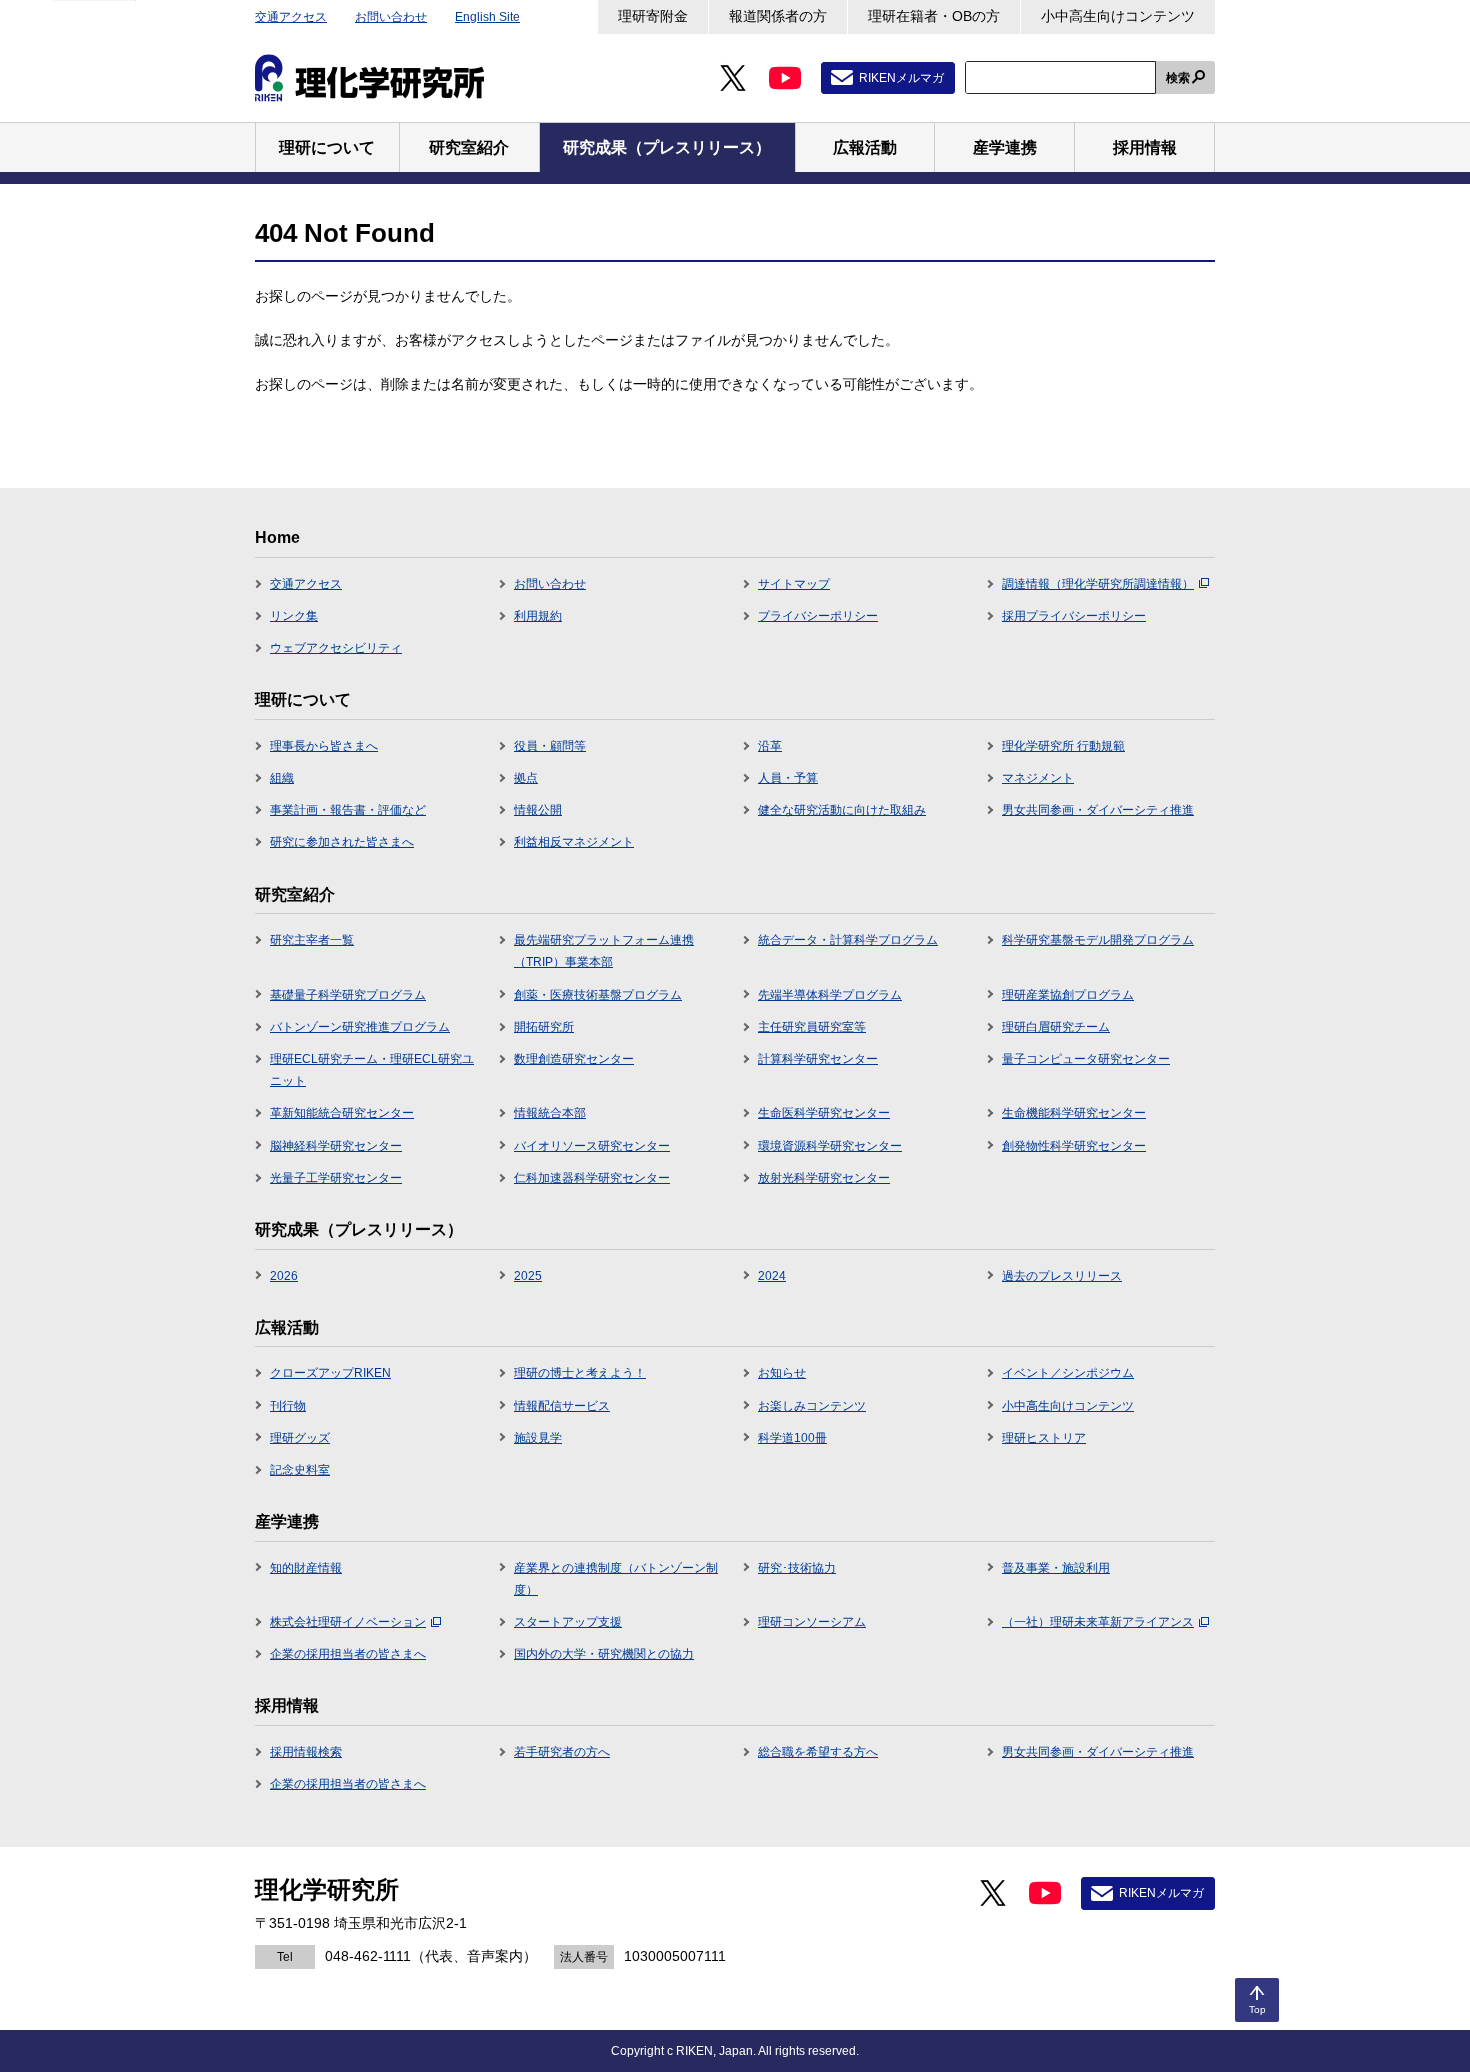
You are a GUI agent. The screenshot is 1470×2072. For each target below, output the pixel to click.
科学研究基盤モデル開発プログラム (1098, 940)
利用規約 (538, 616)
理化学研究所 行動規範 (1063, 746)
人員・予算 (788, 778)
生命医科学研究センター (824, 1113)
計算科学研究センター (818, 1059)
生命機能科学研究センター (1074, 1113)
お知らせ (782, 1373)
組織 (282, 778)
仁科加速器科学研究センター (592, 1178)
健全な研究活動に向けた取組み (842, 810)
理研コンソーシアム (812, 1622)
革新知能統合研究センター (342, 1113)
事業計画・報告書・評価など (348, 810)
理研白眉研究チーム (1056, 1027)
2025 (528, 1276)
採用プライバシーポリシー (1074, 616)
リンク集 (294, 616)
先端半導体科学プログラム (830, 995)
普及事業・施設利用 (1056, 1568)
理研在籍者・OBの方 (934, 16)
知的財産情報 (306, 1568)
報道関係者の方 (778, 16)
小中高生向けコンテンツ (1118, 16)
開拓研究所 (544, 1027)
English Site (487, 17)
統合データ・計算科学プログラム (848, 940)
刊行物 (288, 1406)
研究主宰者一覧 (312, 940)
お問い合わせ (391, 17)
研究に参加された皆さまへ (342, 842)
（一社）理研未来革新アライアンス (1098, 1622)
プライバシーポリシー (818, 616)
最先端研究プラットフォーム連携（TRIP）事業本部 (604, 951)
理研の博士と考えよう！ (580, 1373)
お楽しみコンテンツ (812, 1406)
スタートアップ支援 (568, 1622)
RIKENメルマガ (901, 78)
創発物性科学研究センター (1074, 1146)
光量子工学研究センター (336, 1178)
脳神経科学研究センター (336, 1146)
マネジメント (1038, 778)
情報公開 (538, 810)
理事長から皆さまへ (324, 746)
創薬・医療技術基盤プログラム (598, 995)
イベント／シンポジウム (1068, 1373)
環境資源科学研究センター (830, 1146)
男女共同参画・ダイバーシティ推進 (1098, 810)
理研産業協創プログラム (1068, 995)
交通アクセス (291, 17)
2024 (772, 1276)
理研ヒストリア (1044, 1438)
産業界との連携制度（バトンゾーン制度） (616, 1579)
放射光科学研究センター (824, 1178)
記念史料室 (300, 1470)
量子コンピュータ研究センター (1086, 1059)
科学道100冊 (792, 1438)
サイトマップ (794, 584)
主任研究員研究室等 (812, 1027)
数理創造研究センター (574, 1059)
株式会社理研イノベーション (348, 1622)
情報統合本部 (550, 1113)
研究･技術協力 (797, 1568)
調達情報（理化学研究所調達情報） (1098, 584)
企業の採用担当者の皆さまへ (348, 1654)
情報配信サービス (562, 1406)
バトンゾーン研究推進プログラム (360, 1027)
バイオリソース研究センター (592, 1146)
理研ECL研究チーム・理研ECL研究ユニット (372, 1070)
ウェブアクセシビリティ (336, 648)
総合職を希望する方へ (818, 1752)
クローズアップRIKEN (330, 1373)
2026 (284, 1276)
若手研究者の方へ (562, 1752)
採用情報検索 (306, 1752)
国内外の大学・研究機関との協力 (604, 1654)
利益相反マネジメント (574, 842)
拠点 (526, 778)
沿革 (770, 746)
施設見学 (538, 1438)
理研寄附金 (653, 16)
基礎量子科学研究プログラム (348, 995)
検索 (1178, 78)
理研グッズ (300, 1438)
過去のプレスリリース (1062, 1276)
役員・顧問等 (550, 746)
